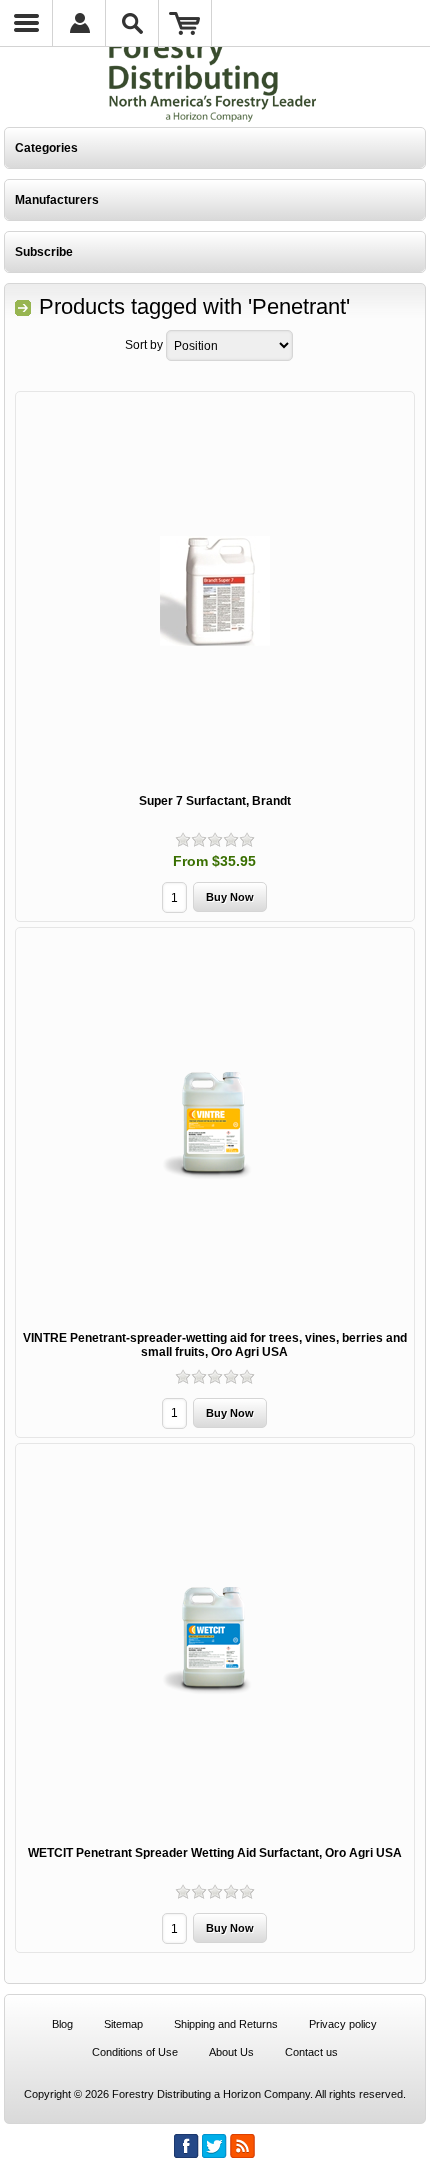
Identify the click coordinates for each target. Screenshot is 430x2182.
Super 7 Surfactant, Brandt (215, 801)
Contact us (311, 2052)
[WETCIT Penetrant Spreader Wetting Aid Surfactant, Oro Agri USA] (214, 1642)
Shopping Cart (185, 23)
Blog (62, 2024)
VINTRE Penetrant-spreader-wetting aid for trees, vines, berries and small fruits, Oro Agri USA (215, 1345)
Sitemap (123, 2024)
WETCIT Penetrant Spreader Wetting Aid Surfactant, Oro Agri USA (215, 1853)
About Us (231, 2052)
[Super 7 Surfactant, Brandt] (214, 590)
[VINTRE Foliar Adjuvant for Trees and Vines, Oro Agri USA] (214, 1126)
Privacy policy (343, 2024)
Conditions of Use (135, 2052)
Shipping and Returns (226, 2024)
